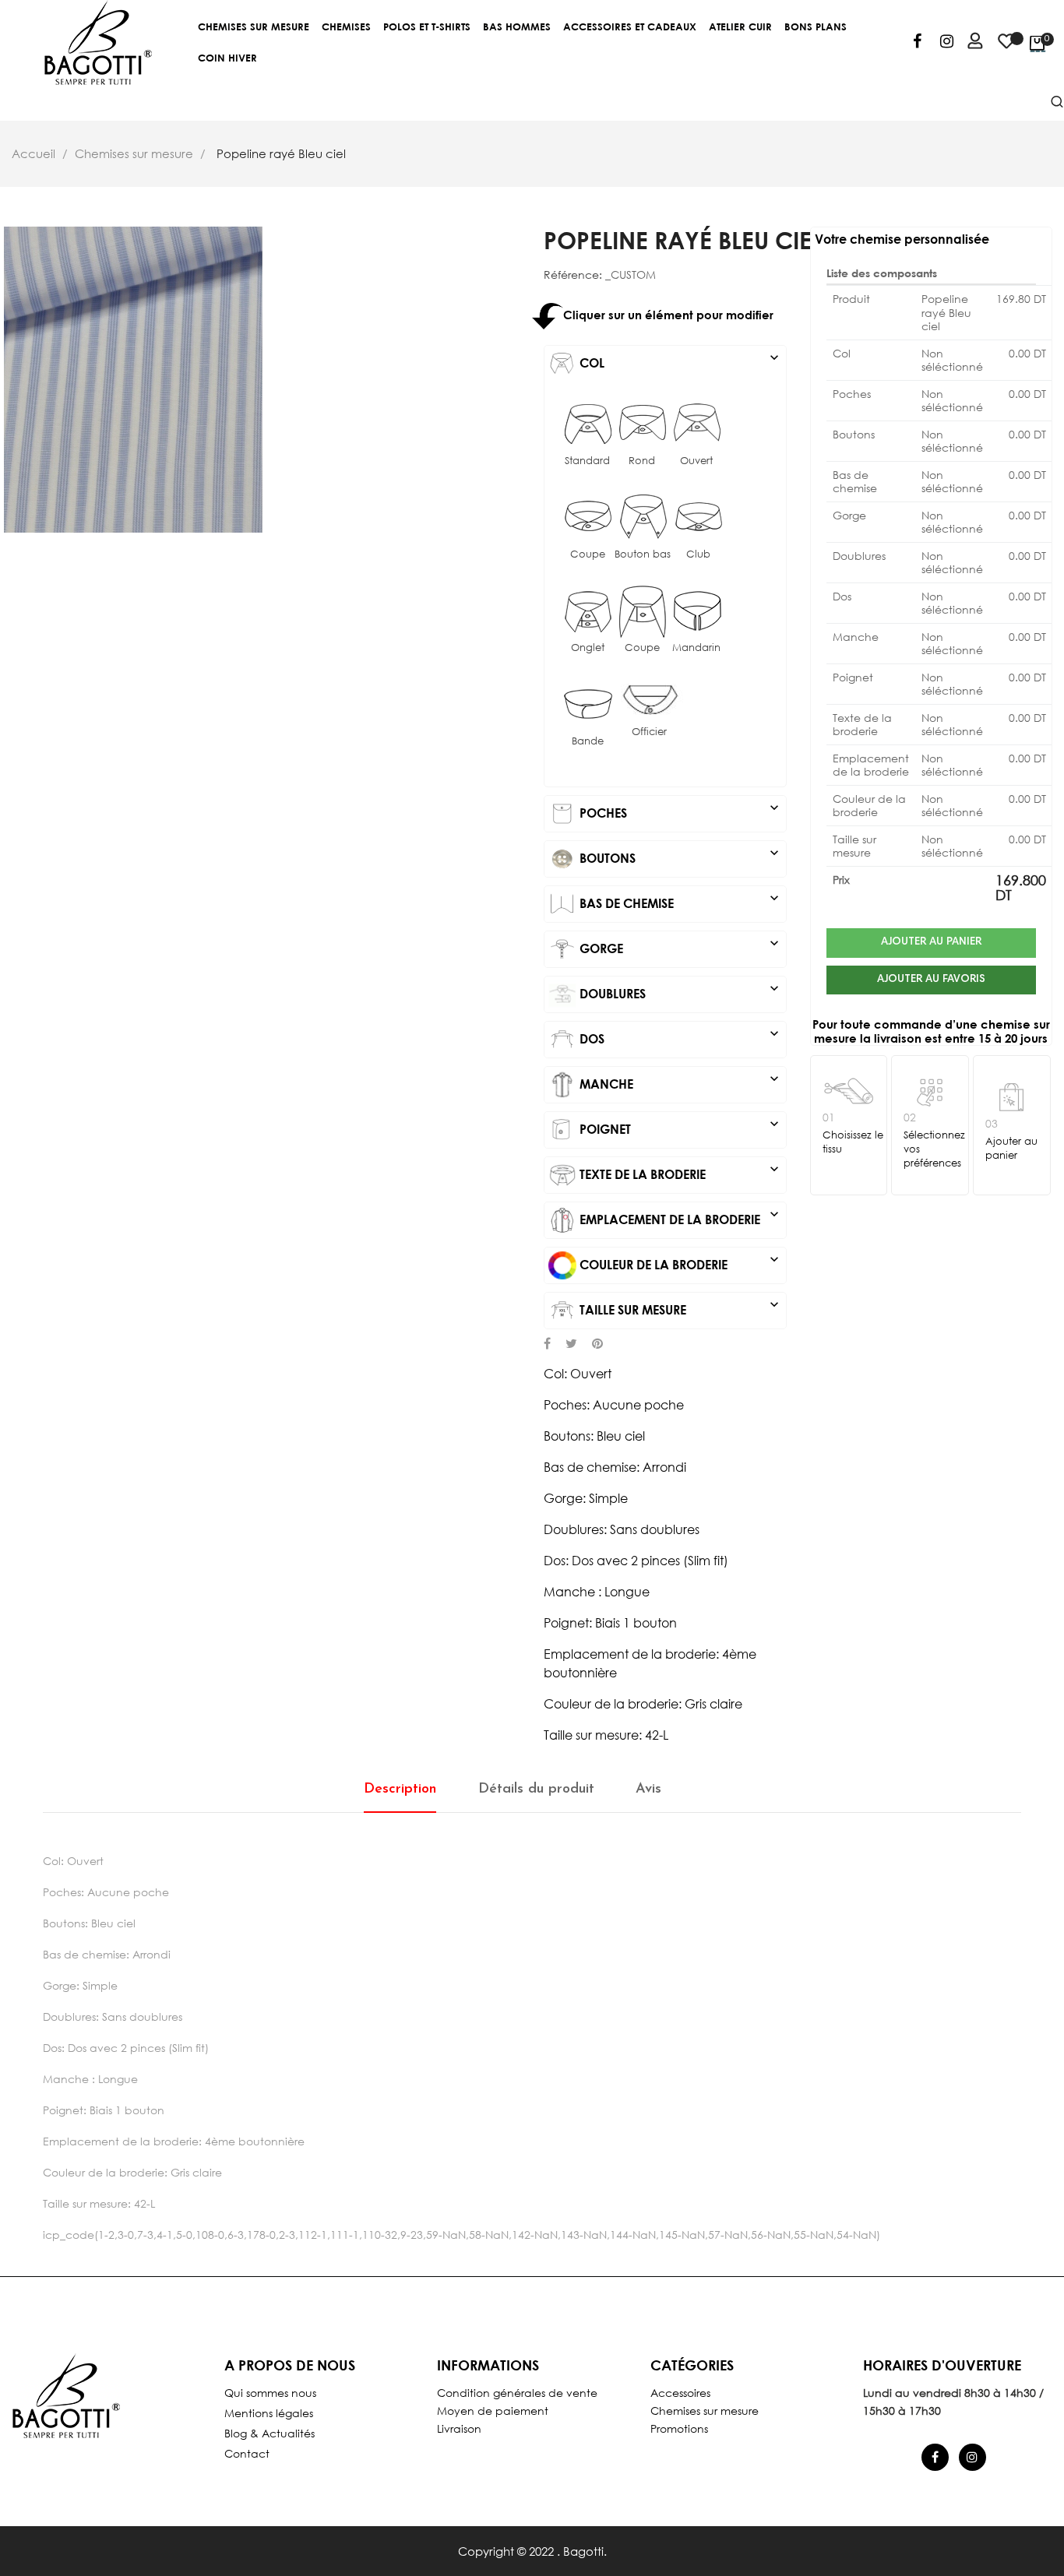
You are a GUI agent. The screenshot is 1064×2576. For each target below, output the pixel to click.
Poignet (679, 1126)
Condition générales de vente (517, 2393)
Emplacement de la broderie (679, 1216)
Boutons (679, 855)
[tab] (665, 364)
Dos (679, 1036)
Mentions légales (269, 2413)
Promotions (679, 2428)
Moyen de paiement (493, 2411)
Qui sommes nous (270, 2393)
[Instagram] (947, 44)
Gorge (679, 945)
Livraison (459, 2428)
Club (698, 554)
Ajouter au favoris (931, 980)
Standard (587, 461)
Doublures (679, 991)
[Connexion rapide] (968, 43)
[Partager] (547, 1345)
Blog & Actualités (270, 2433)
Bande (588, 741)
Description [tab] (400, 1789)
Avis (648, 1789)
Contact (247, 2453)
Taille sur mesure (679, 1307)
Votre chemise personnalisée (902, 239)
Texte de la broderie (679, 1171)
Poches (679, 810)
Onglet (588, 648)
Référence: (573, 275)
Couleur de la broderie (679, 1262)
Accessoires (680, 2393)
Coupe (588, 554)
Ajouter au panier (931, 942)
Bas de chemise (679, 900)
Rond (642, 461)
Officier (649, 732)
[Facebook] (917, 44)
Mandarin (696, 648)
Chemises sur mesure (705, 2411)
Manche (679, 1081)
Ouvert (696, 461)
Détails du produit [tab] (536, 1789)
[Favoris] (1006, 48)
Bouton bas (643, 554)
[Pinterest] (597, 1345)
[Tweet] (571, 1345)
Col (679, 360)
